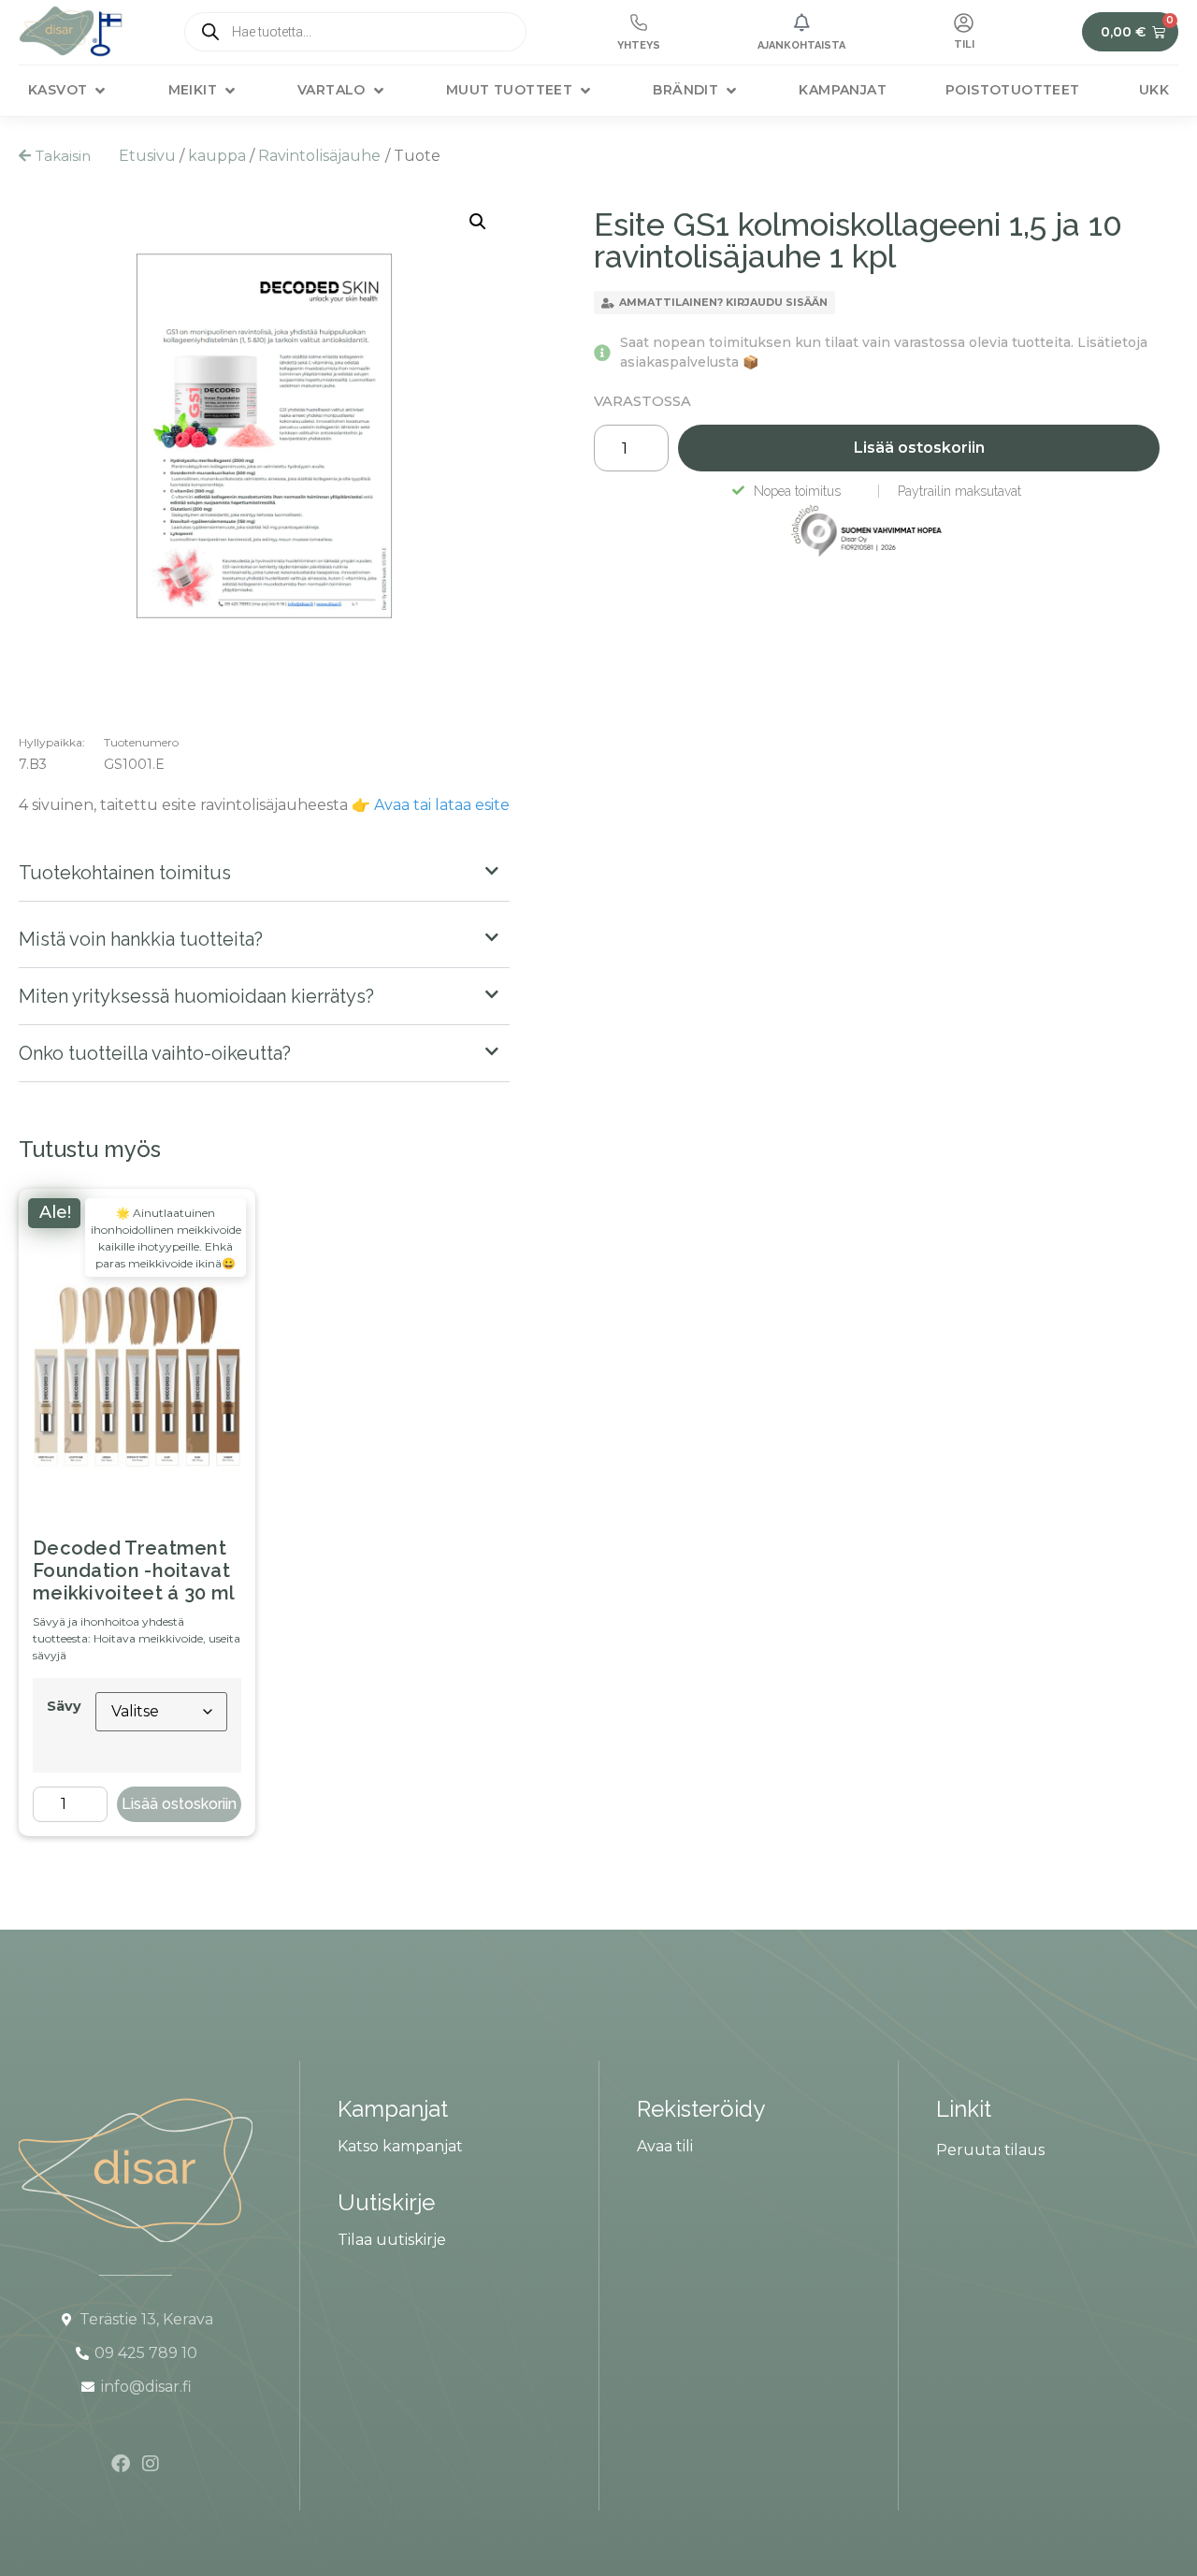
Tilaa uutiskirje (392, 2240)
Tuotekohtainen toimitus (125, 873)
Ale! (55, 1212)
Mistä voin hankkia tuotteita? (141, 939)
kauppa (217, 156)
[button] (68, 90)
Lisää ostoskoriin (179, 1804)
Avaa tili (665, 2146)
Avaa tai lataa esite (442, 805)
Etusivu (147, 156)
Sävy (64, 1706)
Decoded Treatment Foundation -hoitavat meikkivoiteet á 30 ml (134, 1570)
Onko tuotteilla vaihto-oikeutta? (155, 1053)
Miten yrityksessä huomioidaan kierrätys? (196, 996)
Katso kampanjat (400, 2146)
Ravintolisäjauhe (319, 156)
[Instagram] (151, 2464)
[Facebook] (121, 2464)
